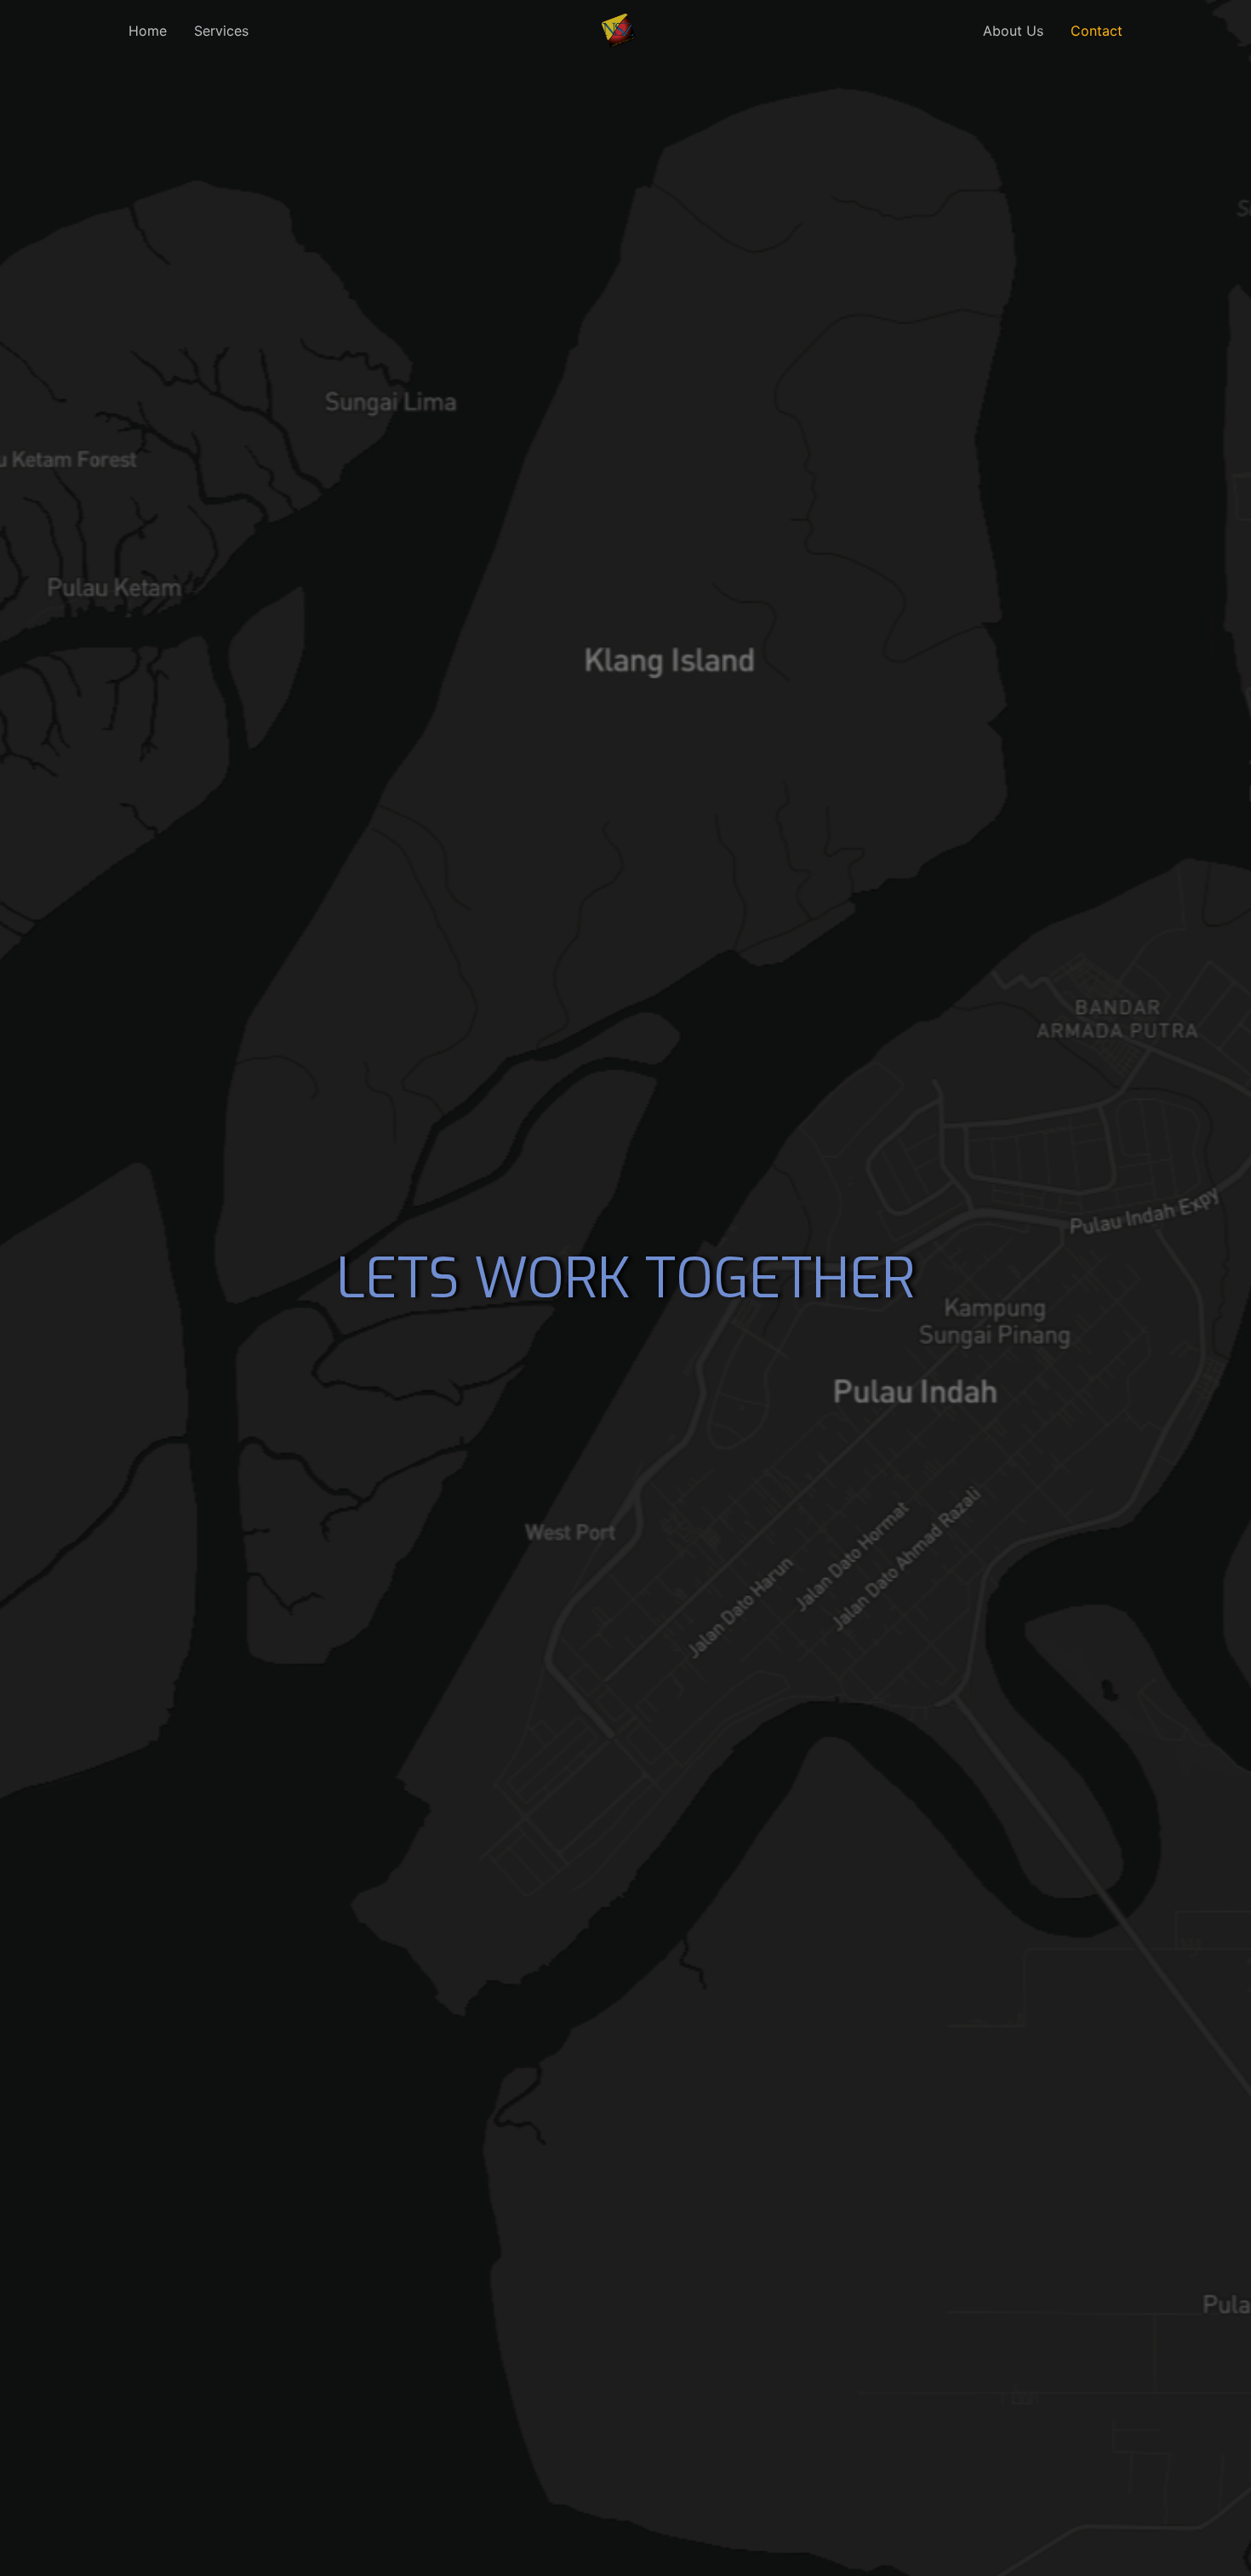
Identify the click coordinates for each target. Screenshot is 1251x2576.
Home (148, 31)
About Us (1013, 31)
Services (221, 31)
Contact (1097, 31)
